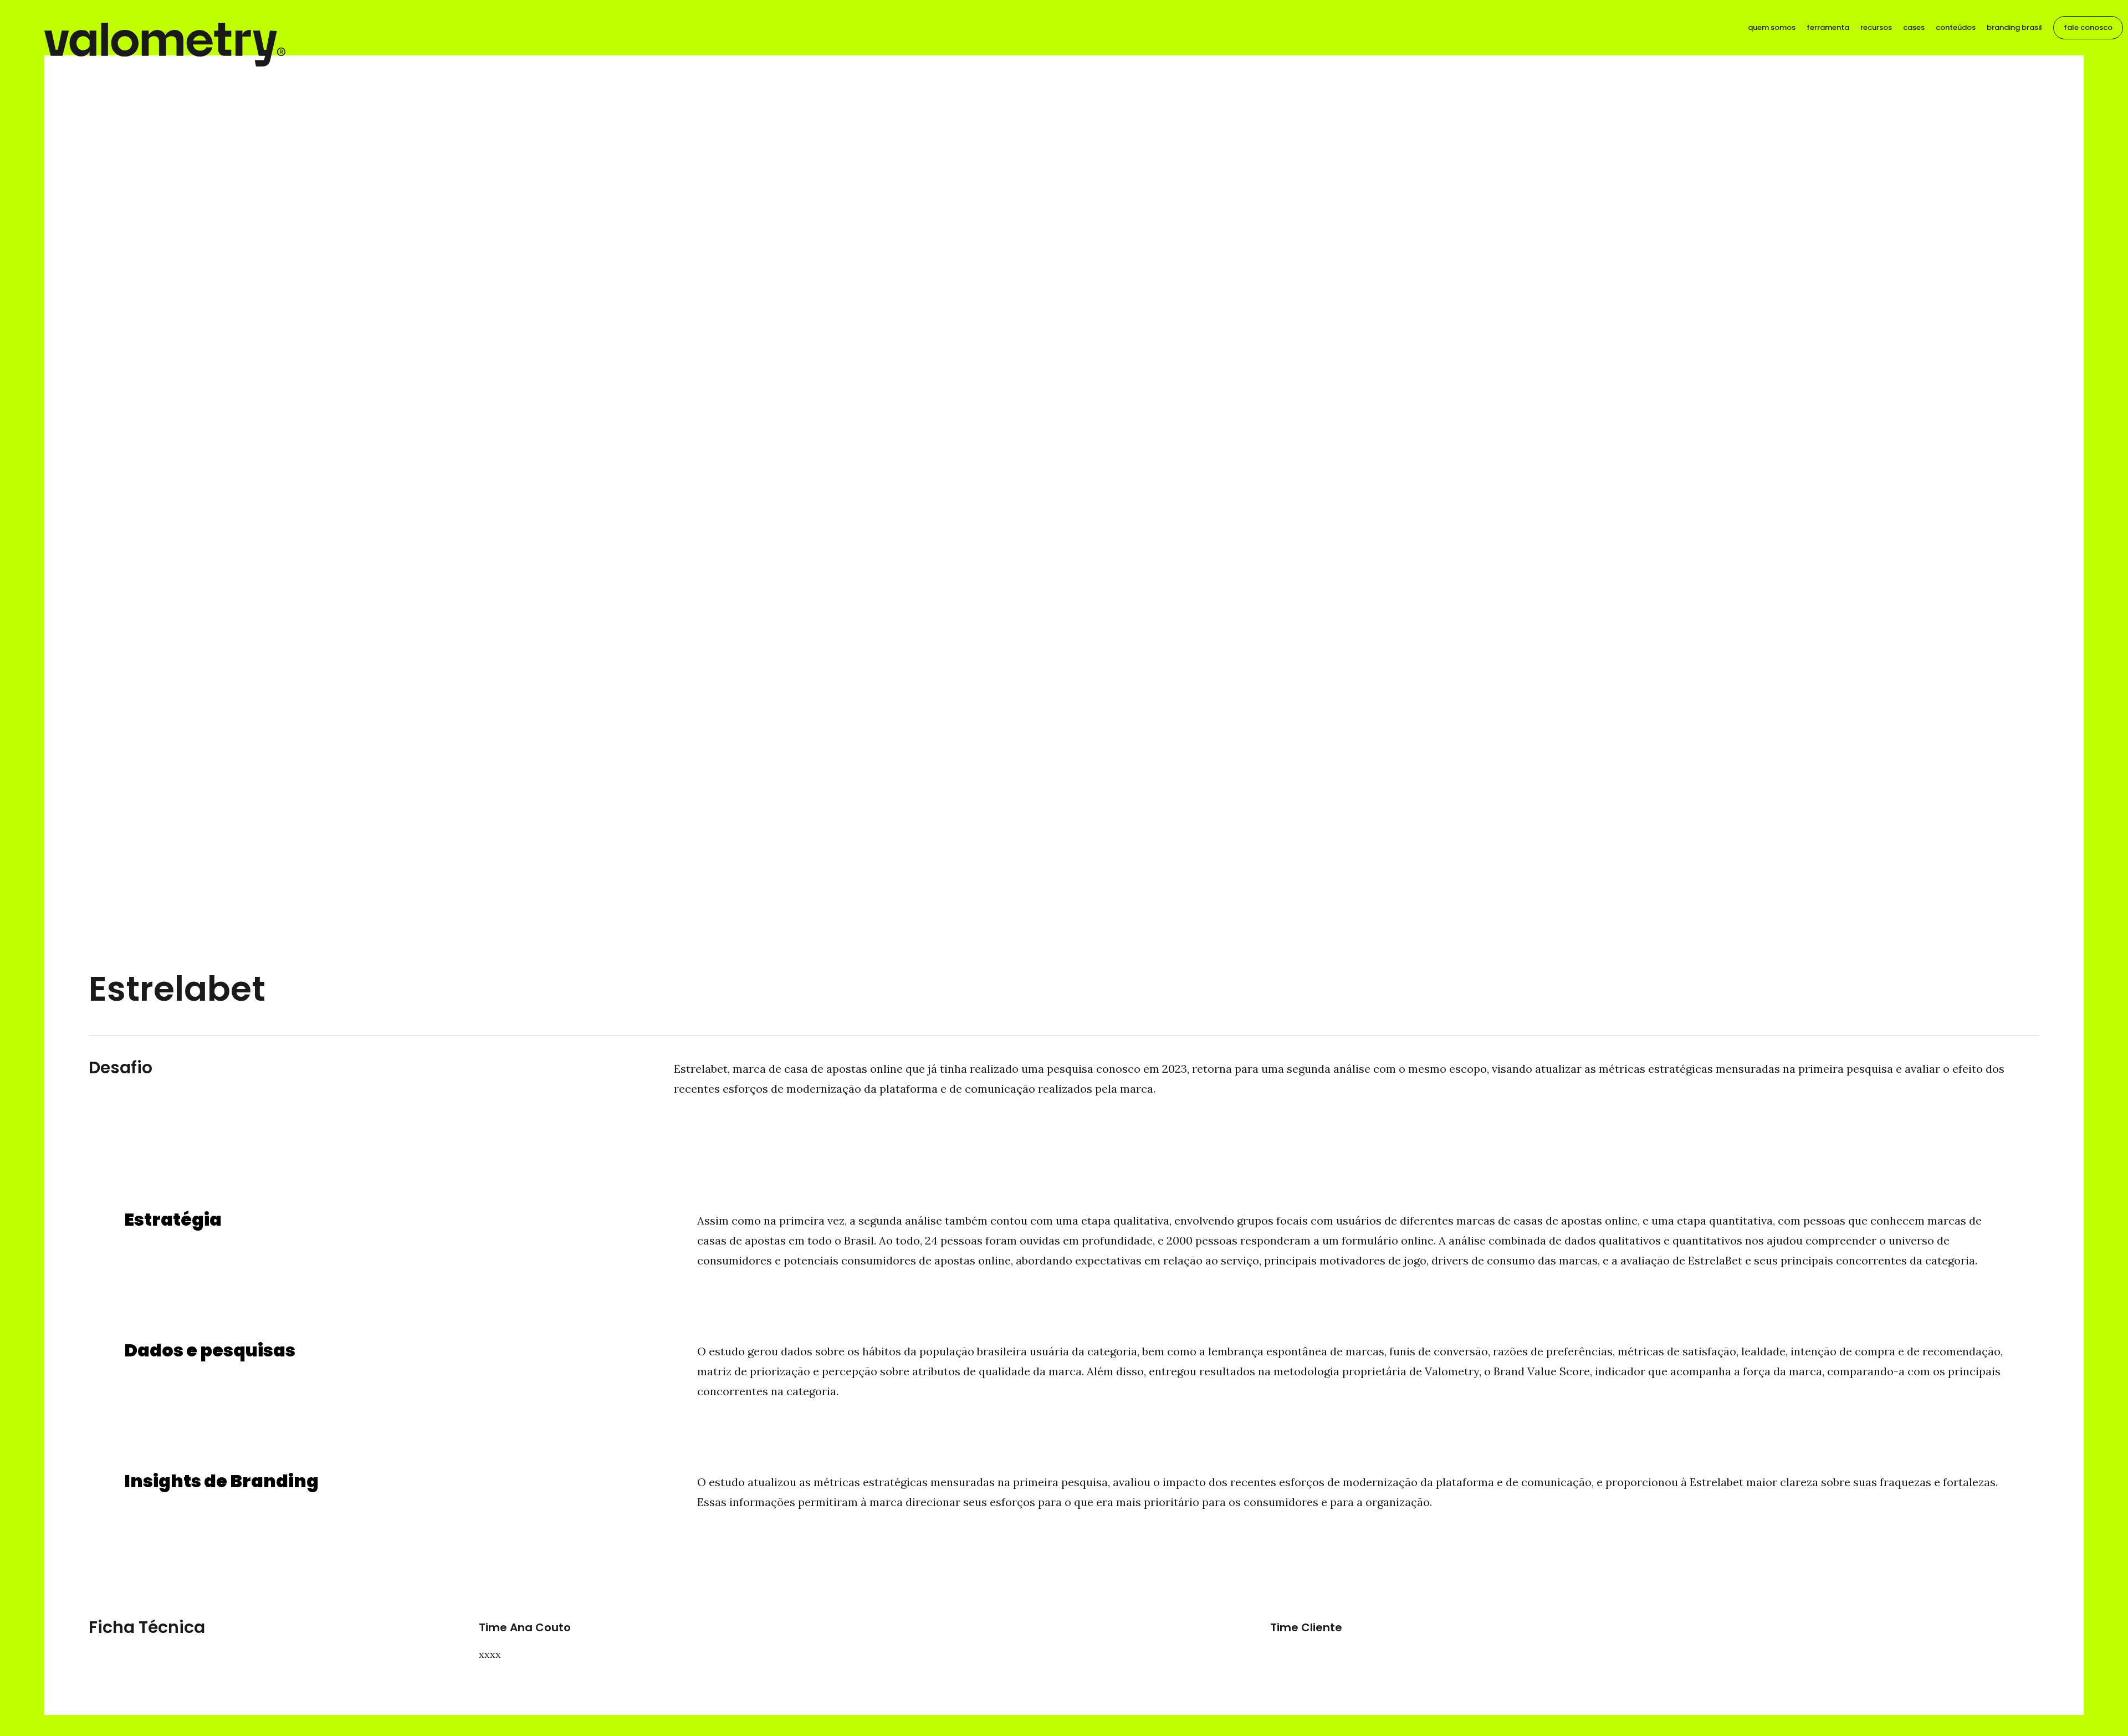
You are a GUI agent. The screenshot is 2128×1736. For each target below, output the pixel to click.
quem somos (1772, 27)
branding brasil (2014, 27)
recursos (1876, 27)
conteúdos (1956, 27)
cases (1914, 27)
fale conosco (2088, 27)
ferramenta (1828, 27)
